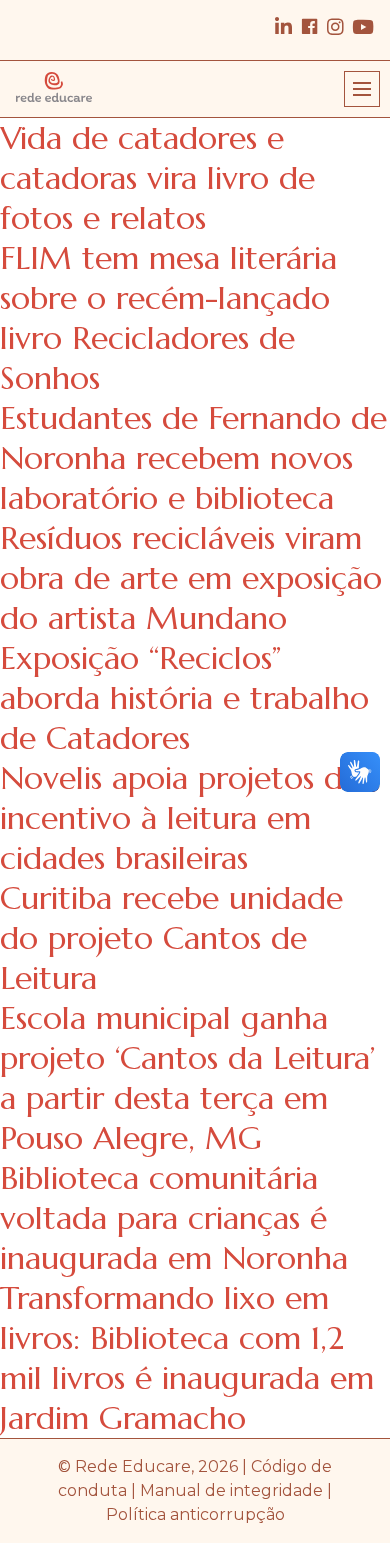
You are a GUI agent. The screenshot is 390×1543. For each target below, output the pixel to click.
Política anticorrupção (195, 1514)
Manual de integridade (231, 1490)
